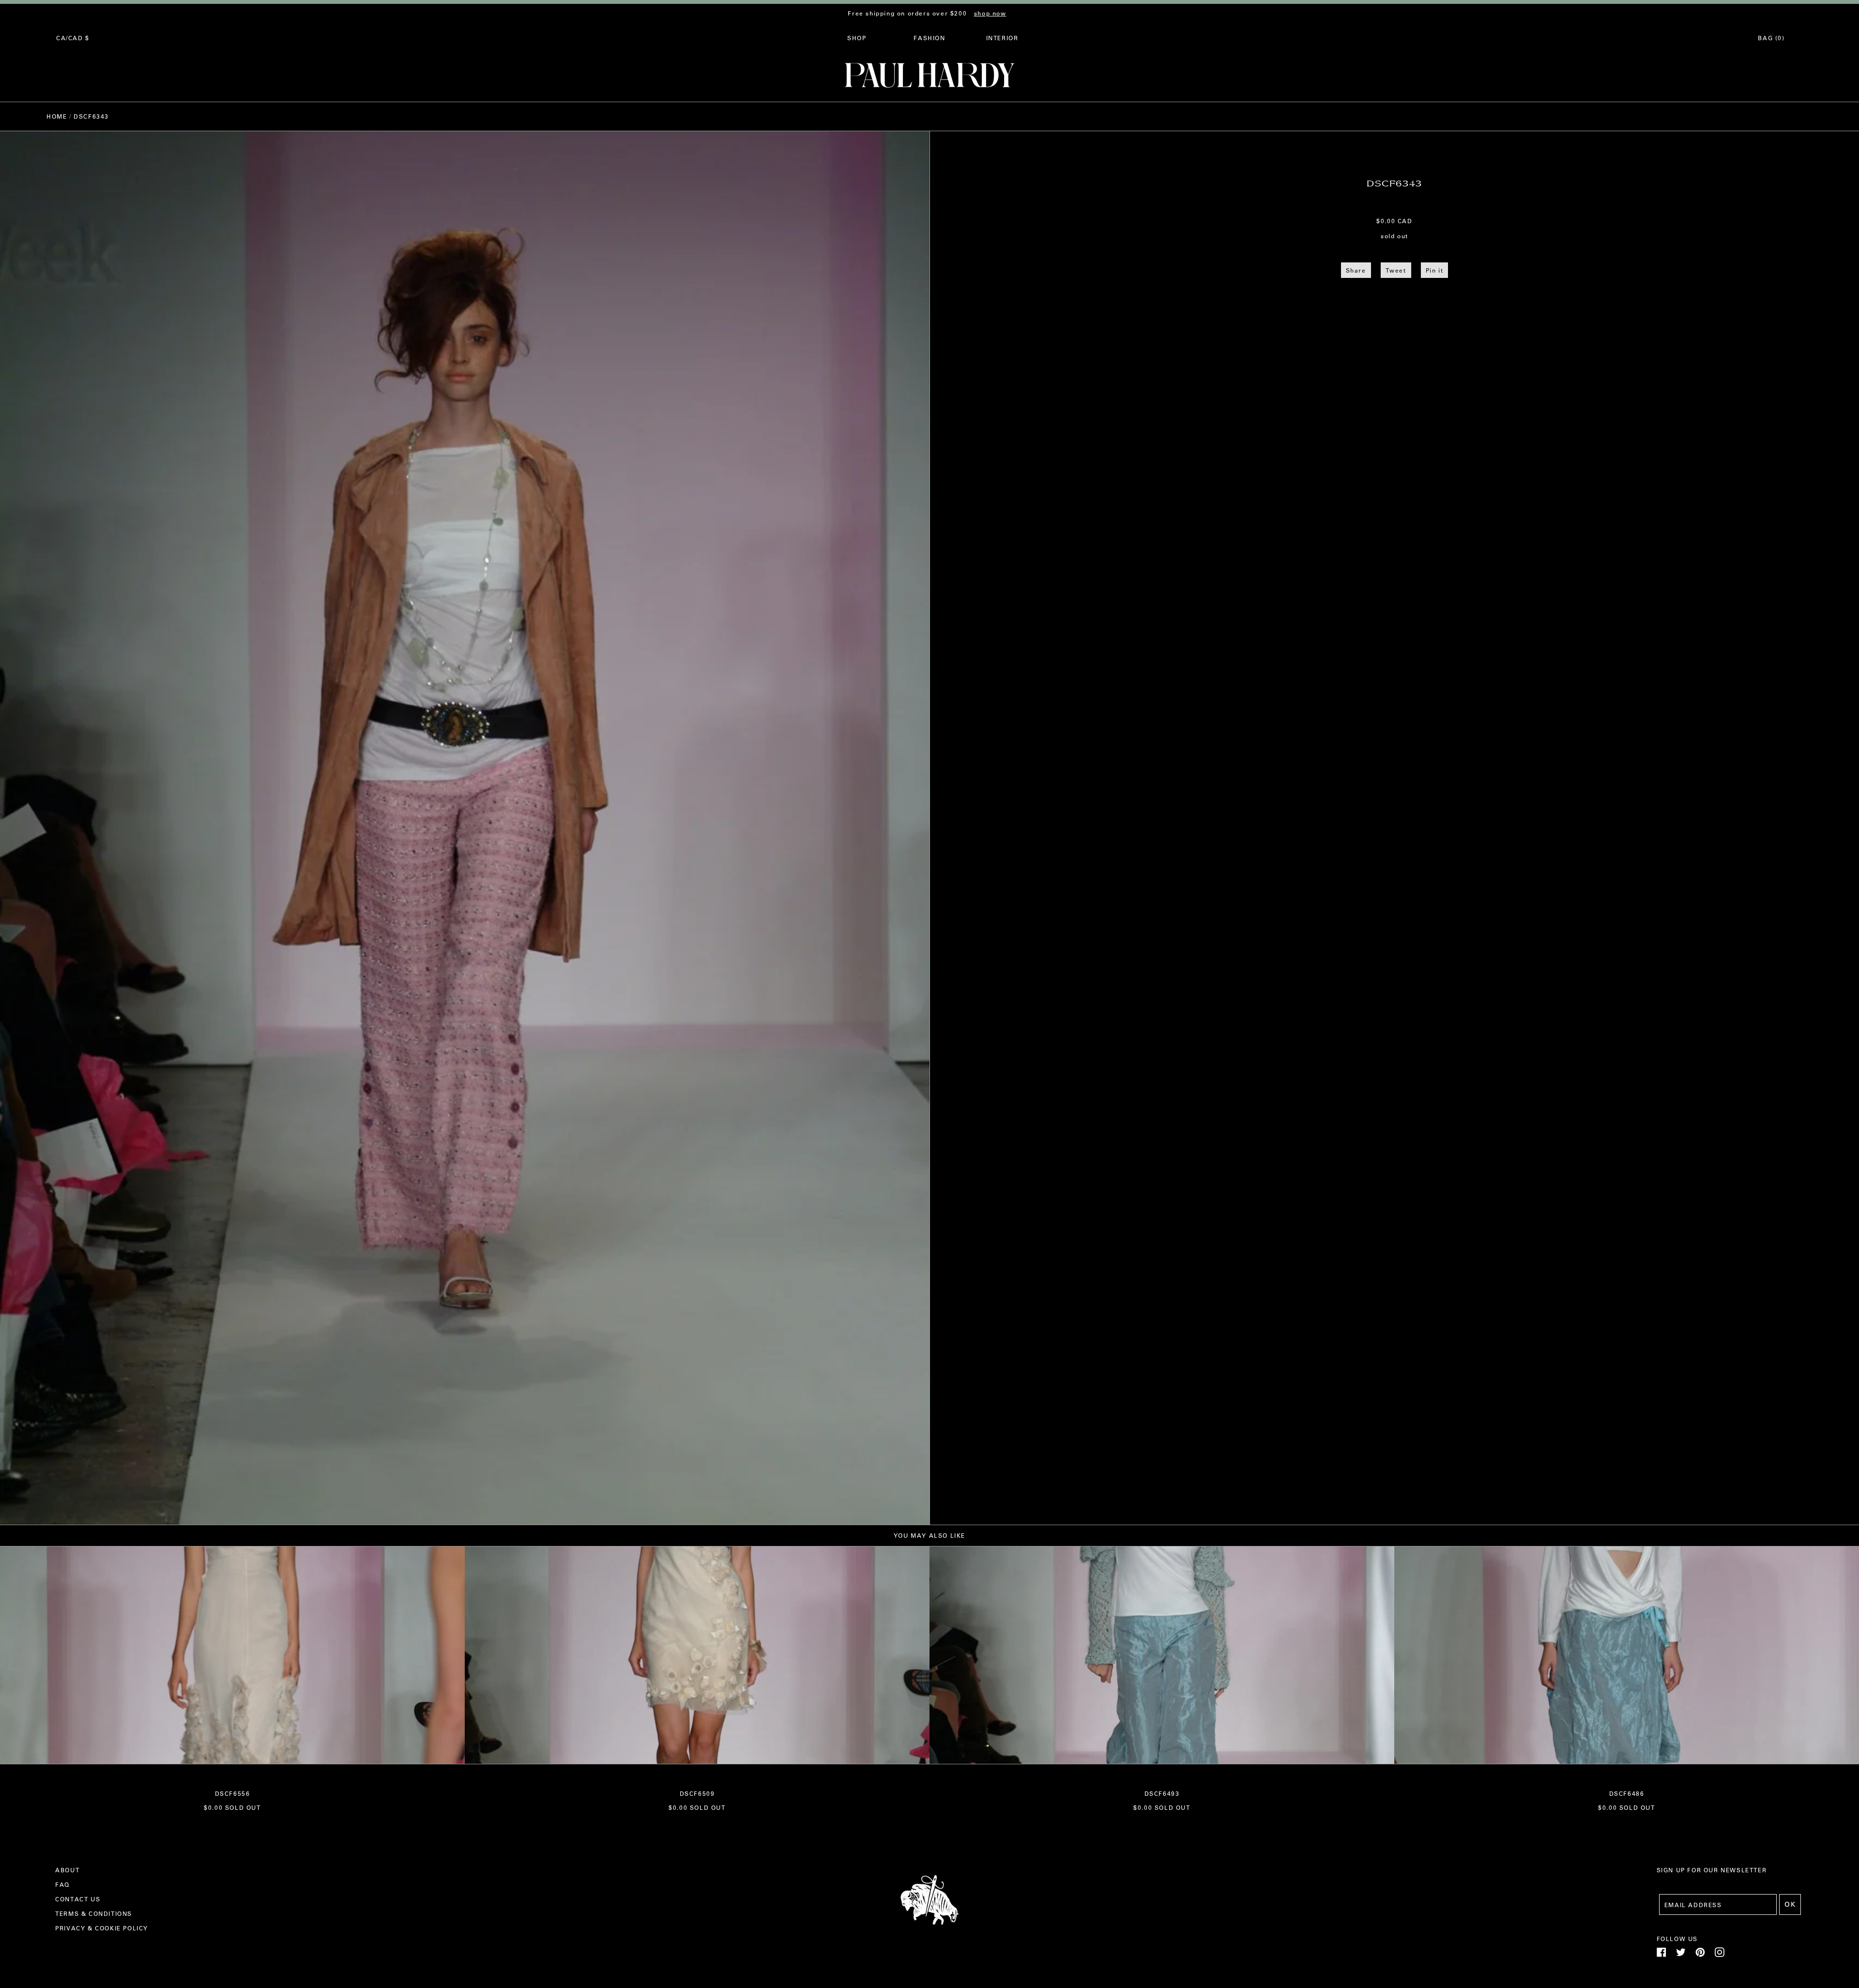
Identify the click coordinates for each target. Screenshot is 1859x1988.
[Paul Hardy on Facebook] (1661, 1955)
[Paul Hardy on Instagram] (1720, 1955)
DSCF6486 (1627, 1793)
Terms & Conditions (94, 1913)
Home (57, 116)
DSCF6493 (1162, 1793)
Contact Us (78, 1899)
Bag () (1771, 38)
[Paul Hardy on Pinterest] (1700, 1955)
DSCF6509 (697, 1793)
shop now (990, 13)
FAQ (62, 1884)
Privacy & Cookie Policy (102, 1928)
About (67, 1870)
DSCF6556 (233, 1793)
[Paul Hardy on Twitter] (1681, 1955)
